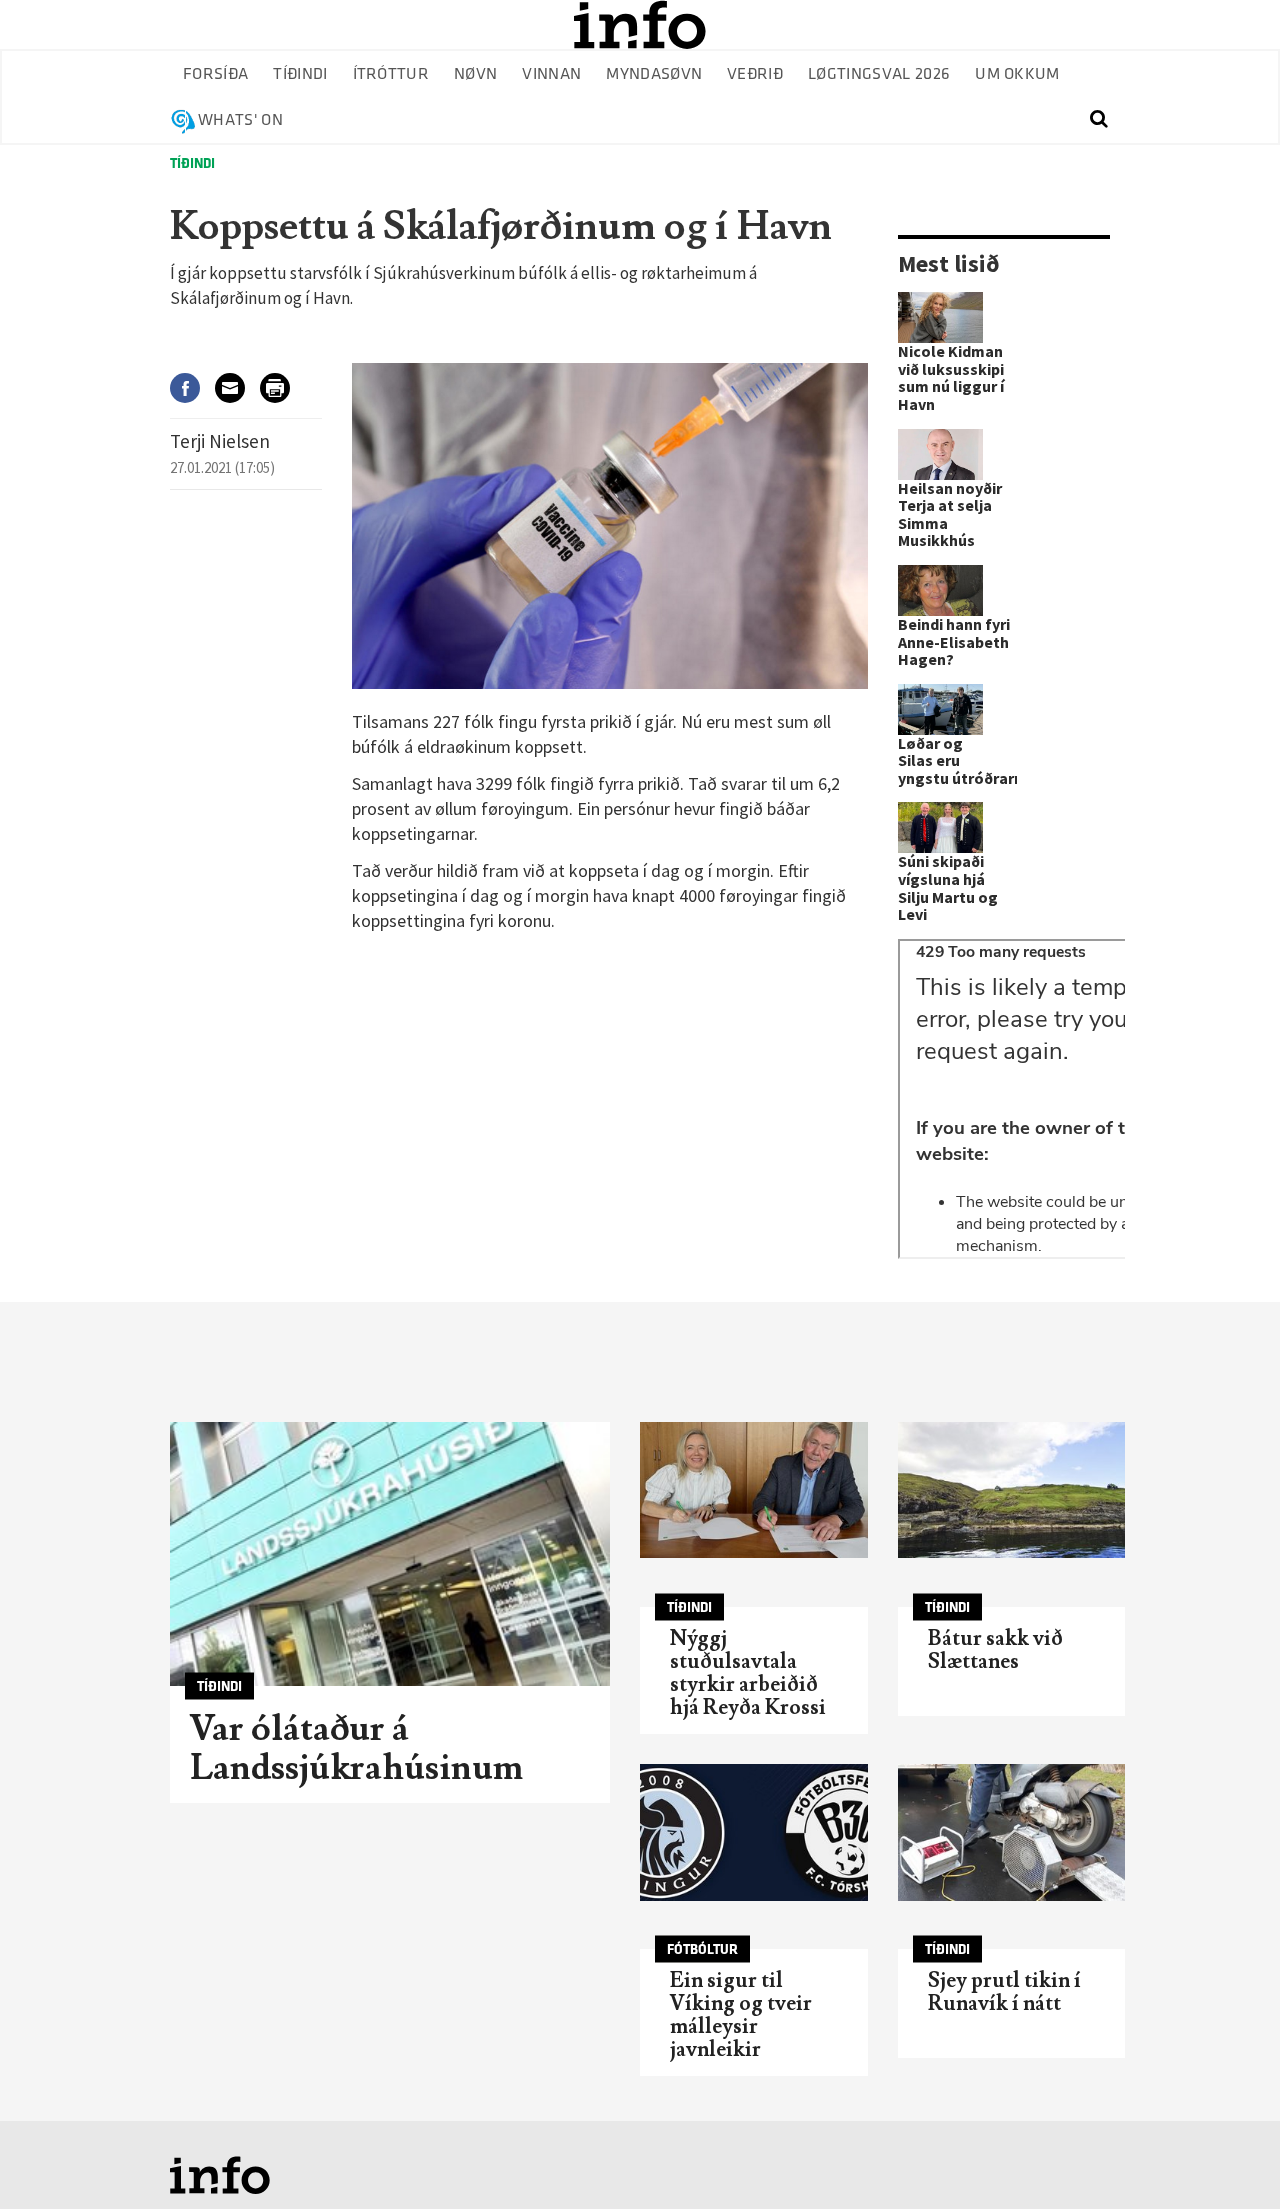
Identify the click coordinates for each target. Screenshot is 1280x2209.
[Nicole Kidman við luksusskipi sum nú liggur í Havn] (940, 317)
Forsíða (215, 74)
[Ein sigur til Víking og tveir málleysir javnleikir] (754, 1832)
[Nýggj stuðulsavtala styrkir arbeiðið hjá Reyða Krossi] (754, 1490)
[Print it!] (282, 387)
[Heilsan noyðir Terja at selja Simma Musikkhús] (940, 454)
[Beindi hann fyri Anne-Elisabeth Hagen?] (940, 590)
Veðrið (755, 74)
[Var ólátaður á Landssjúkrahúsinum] (390, 1554)
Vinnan (551, 74)
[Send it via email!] (237, 387)
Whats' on (240, 120)
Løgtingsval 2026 (879, 74)
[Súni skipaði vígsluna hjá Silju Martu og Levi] (940, 827)
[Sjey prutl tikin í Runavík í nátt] (1012, 1832)
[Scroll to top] (1226, 2155)
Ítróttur (391, 74)
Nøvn (475, 74)
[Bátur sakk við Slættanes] (1012, 1490)
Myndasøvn (654, 74)
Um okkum (1017, 74)
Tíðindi (300, 74)
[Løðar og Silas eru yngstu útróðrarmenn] (940, 709)
